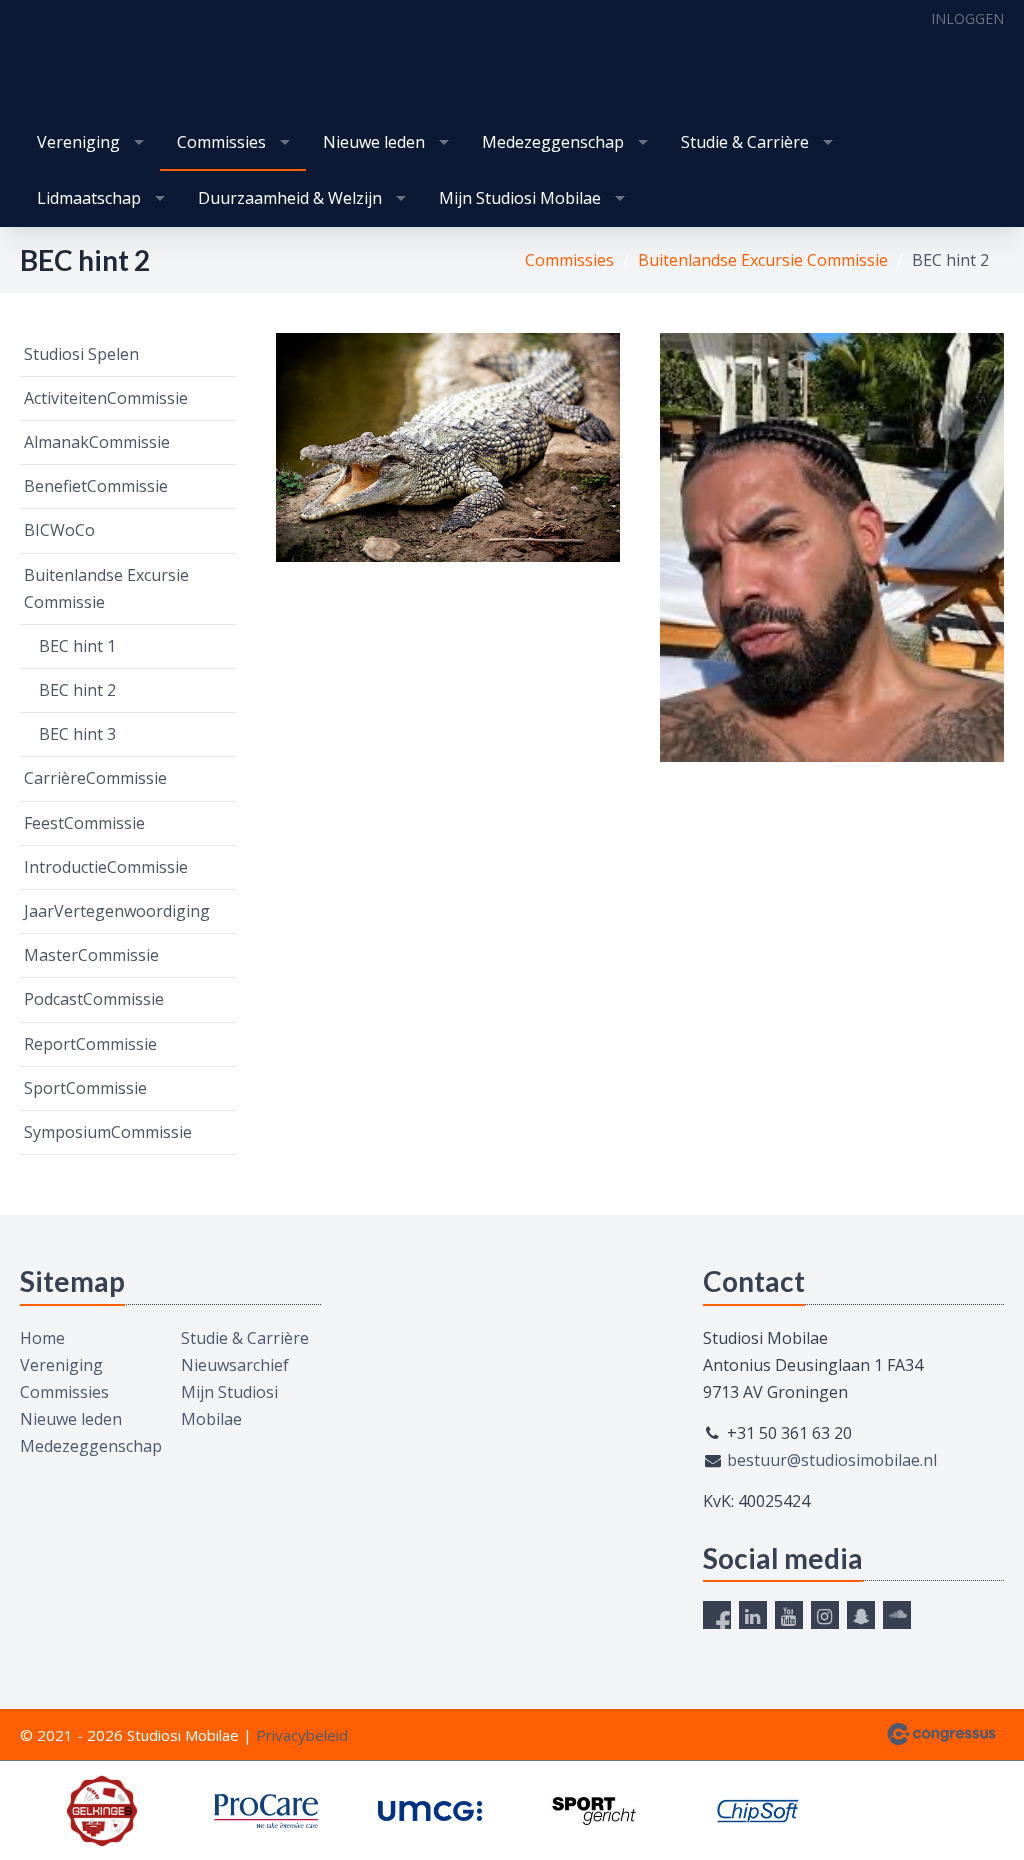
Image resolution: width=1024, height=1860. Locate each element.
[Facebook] (717, 1615)
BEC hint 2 (77, 690)
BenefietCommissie (96, 486)
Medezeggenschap (553, 142)
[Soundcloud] (897, 1615)
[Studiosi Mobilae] (60, 59)
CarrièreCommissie (95, 778)
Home (42, 1338)
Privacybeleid (302, 1735)
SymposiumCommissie (108, 1132)
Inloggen (967, 18)
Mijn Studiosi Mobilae (520, 198)
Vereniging (78, 142)
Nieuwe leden (374, 142)
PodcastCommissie (94, 999)
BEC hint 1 (77, 646)
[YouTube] (789, 1615)
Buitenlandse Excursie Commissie (763, 260)
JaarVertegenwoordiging (117, 911)
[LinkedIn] (753, 1615)
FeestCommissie (84, 823)
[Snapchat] (861, 1615)
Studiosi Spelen (81, 354)
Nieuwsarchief (235, 1365)
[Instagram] (825, 1615)
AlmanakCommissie (97, 442)
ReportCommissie (90, 1044)
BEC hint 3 (77, 734)
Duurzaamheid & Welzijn (290, 198)
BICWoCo (59, 530)
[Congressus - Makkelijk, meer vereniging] (941, 1734)
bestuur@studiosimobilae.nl (832, 1460)
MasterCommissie (91, 955)
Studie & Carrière (745, 142)
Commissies (221, 142)
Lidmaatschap (89, 198)
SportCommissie (85, 1088)
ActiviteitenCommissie (106, 398)
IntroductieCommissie (106, 867)
